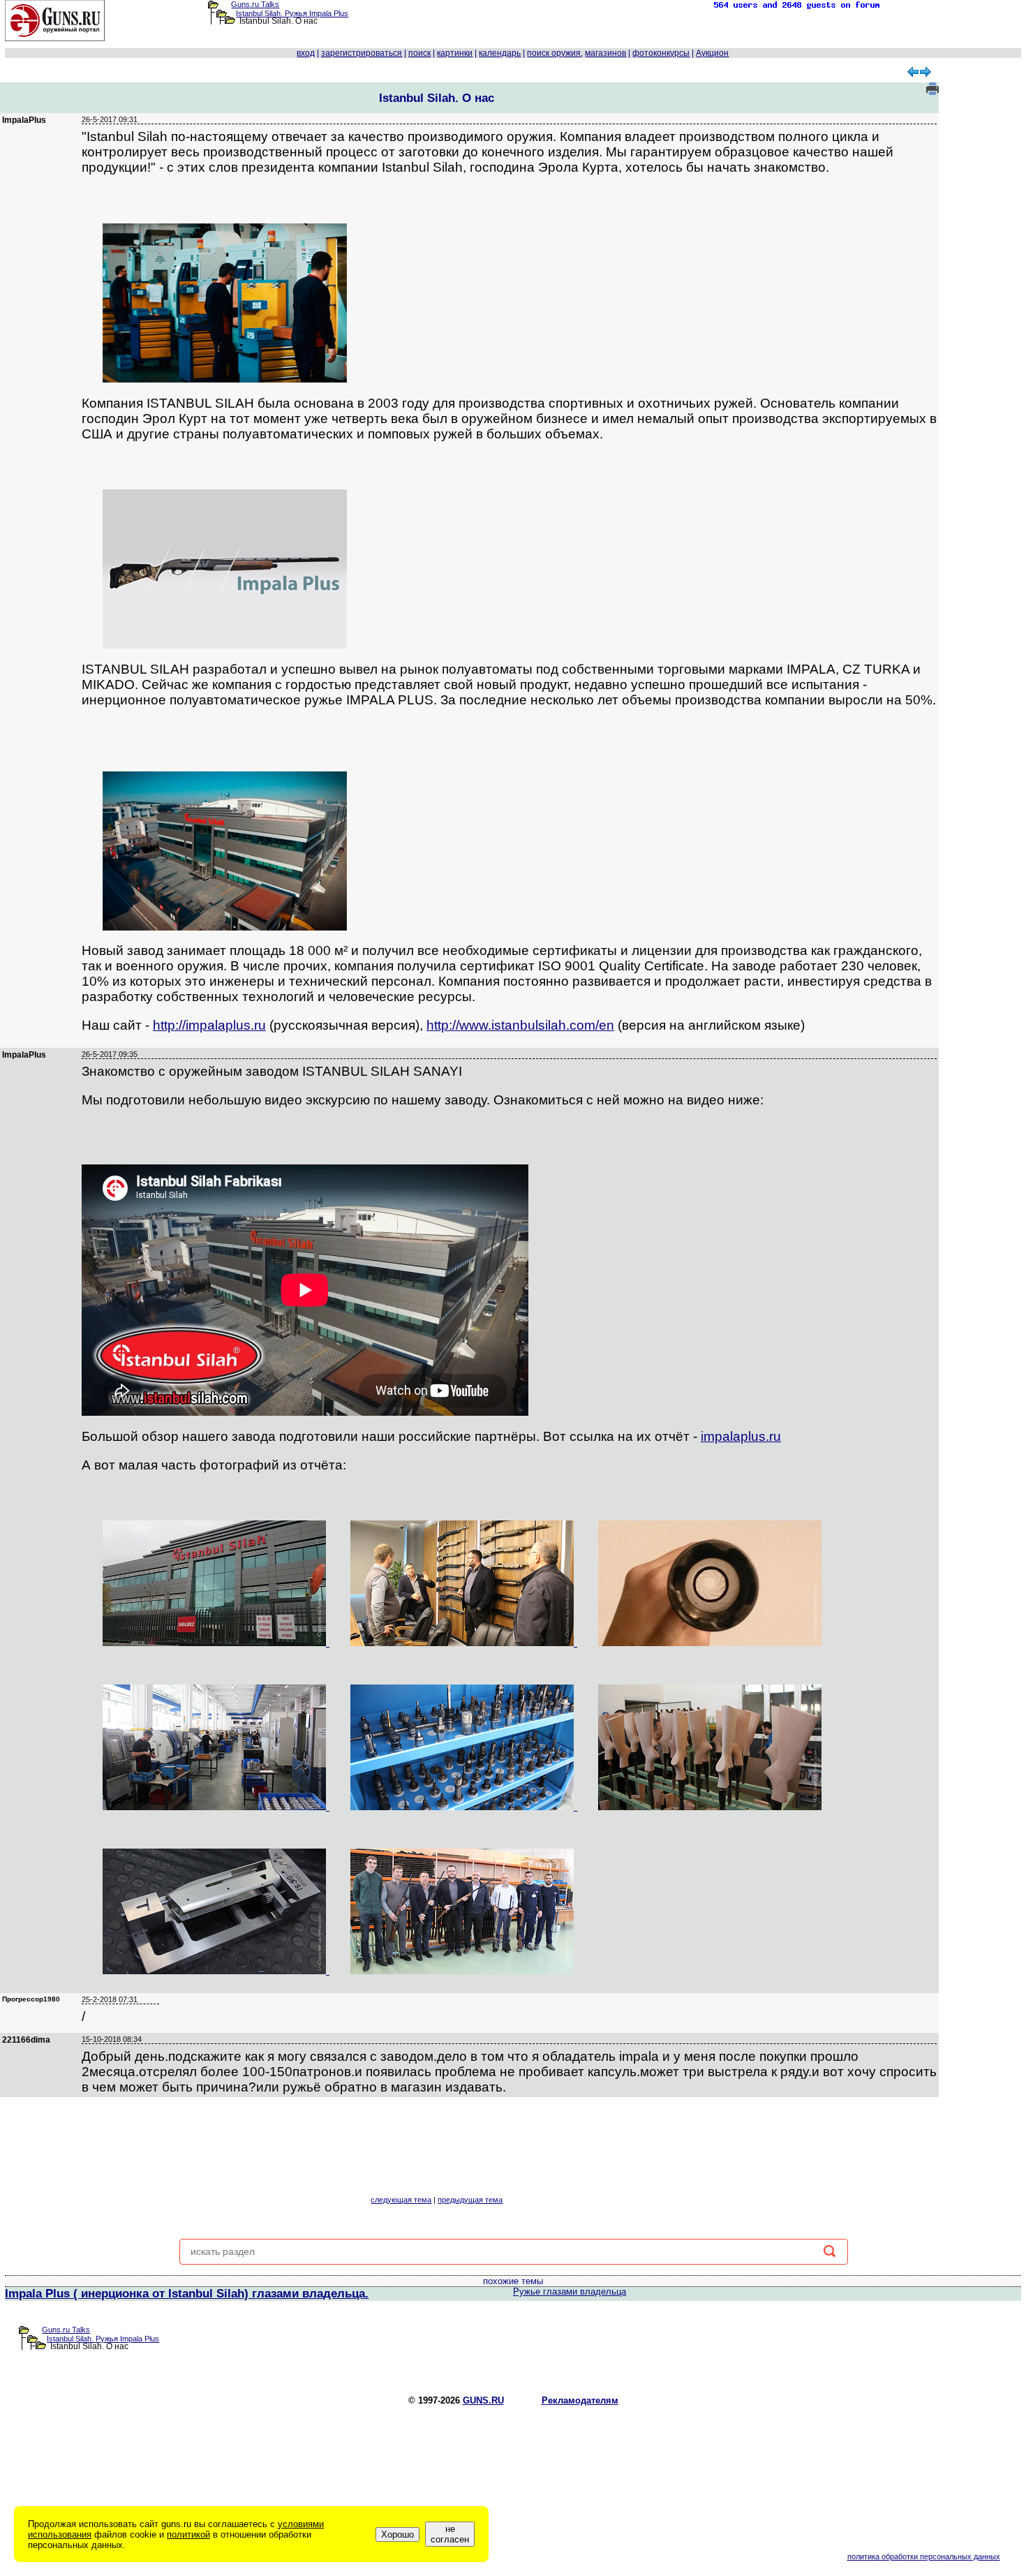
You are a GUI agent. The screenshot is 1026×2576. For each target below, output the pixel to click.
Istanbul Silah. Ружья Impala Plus (292, 13)
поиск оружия (554, 53)
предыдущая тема (470, 2200)
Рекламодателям (580, 2400)
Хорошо (397, 2534)
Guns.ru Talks (255, 4)
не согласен (450, 2534)
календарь (500, 53)
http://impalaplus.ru (209, 1025)
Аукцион (712, 53)
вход (306, 53)
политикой (188, 2534)
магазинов (605, 53)
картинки (455, 53)
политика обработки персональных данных (924, 2556)
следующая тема (401, 2200)
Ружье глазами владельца (570, 2292)
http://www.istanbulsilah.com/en (520, 1025)
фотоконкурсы (661, 53)
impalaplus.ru (741, 1436)
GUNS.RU (483, 2400)
